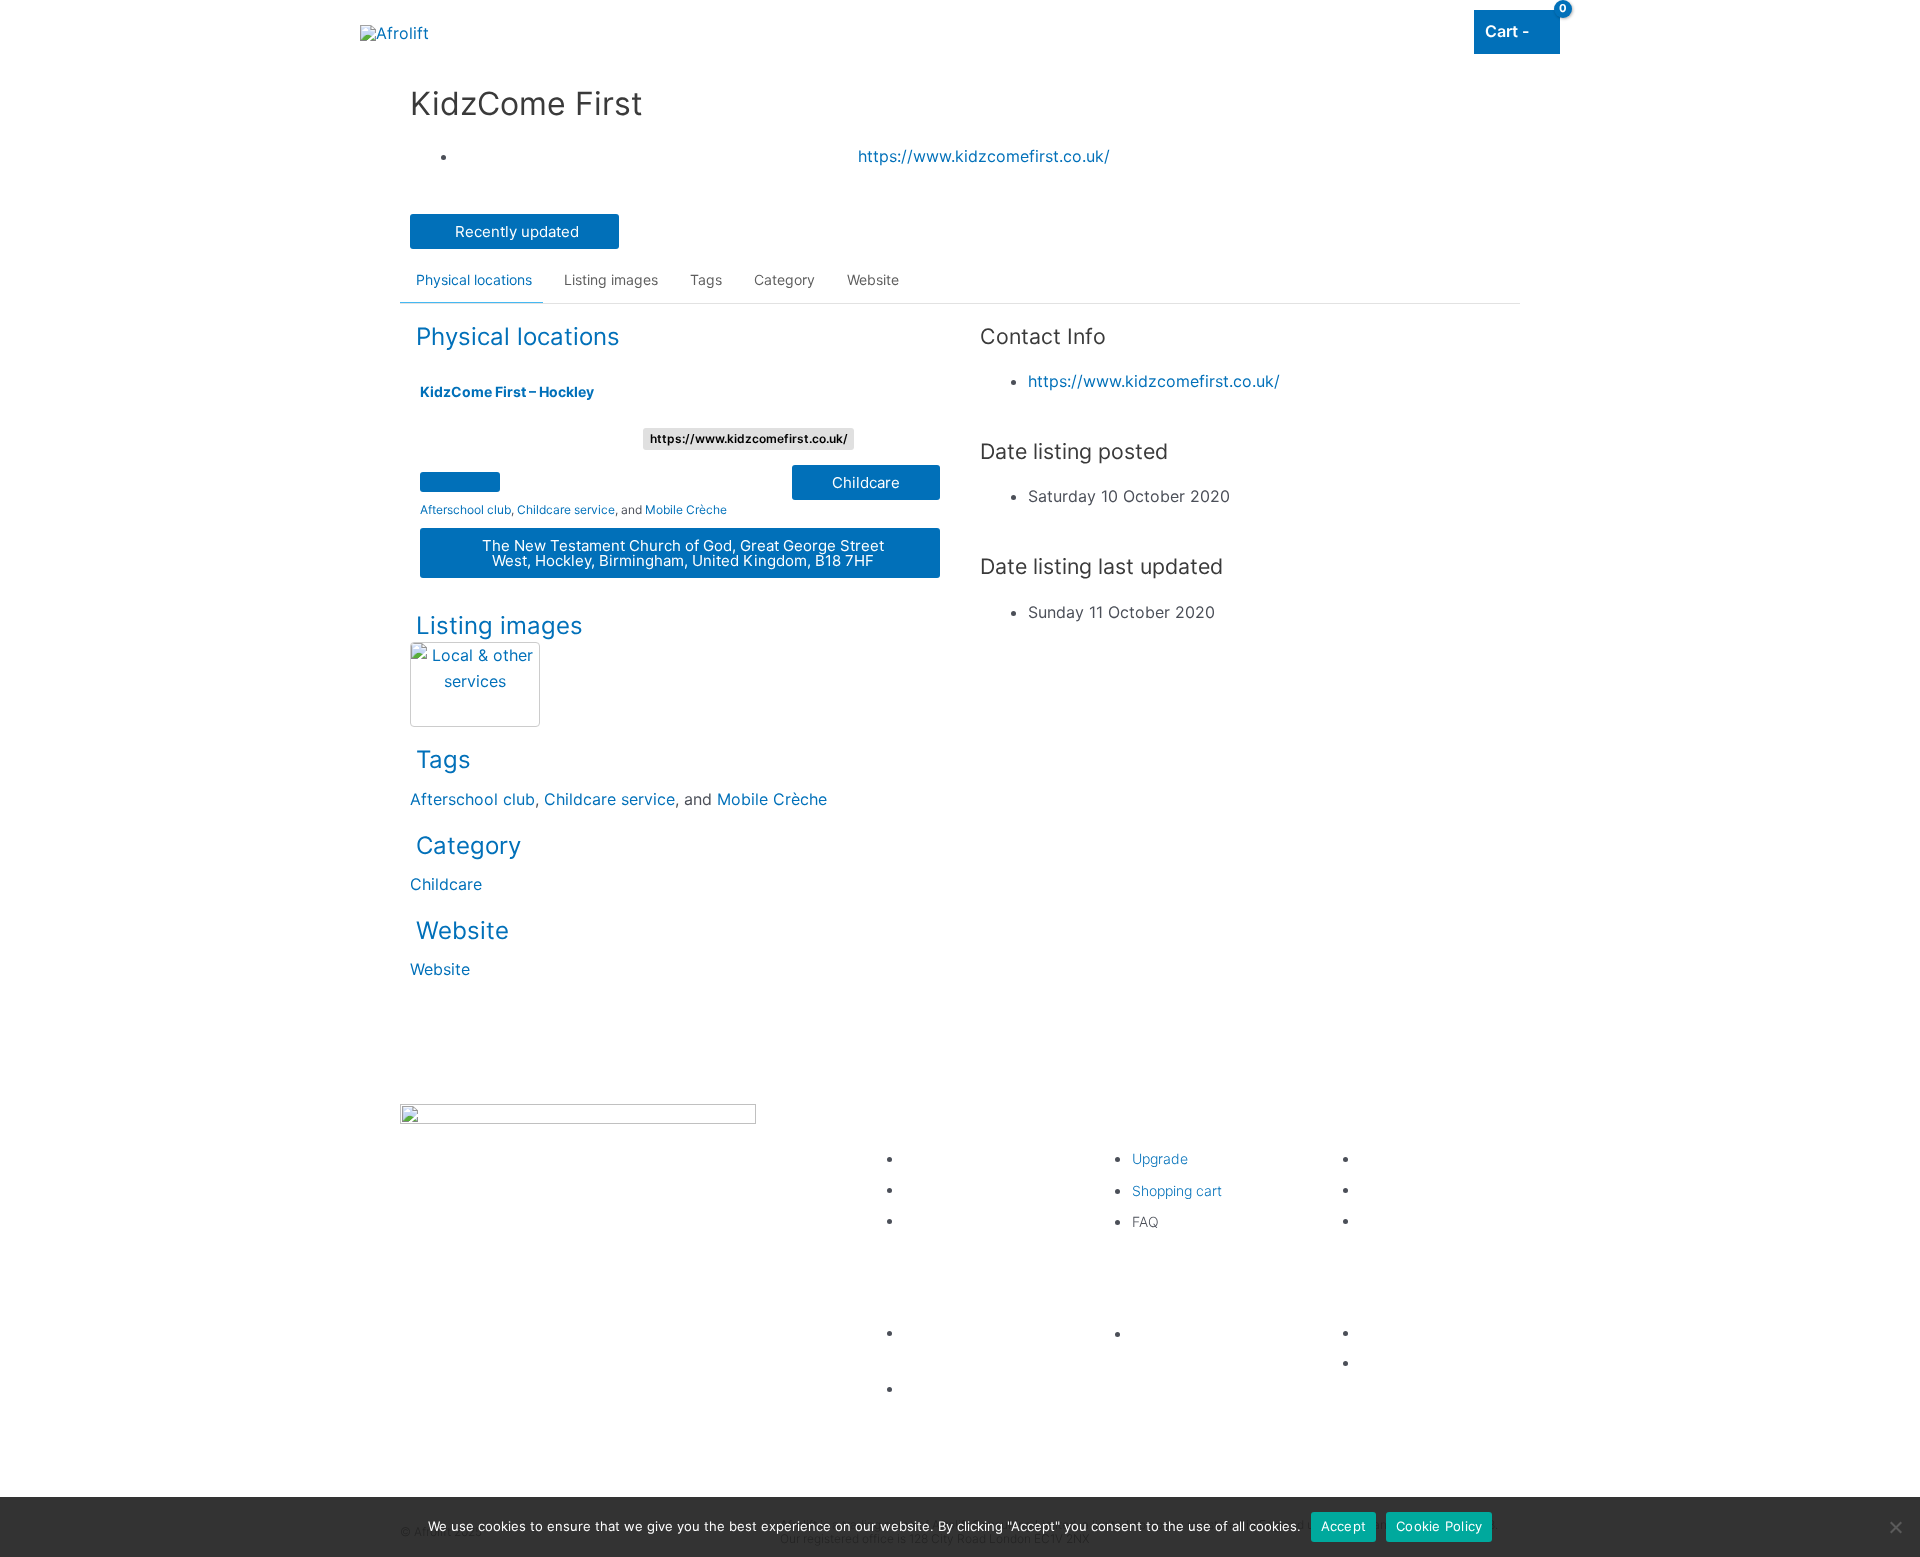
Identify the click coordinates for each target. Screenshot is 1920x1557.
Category (784, 279)
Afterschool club (465, 509)
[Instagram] (610, 1250)
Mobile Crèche (686, 509)
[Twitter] (546, 1250)
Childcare (446, 884)
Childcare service (566, 509)
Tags (706, 279)
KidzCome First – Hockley (507, 391)
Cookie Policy (1439, 1526)
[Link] (445, 109)
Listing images (611, 279)
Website (873, 279)
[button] (514, 231)
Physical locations (474, 279)
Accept (1344, 1526)
